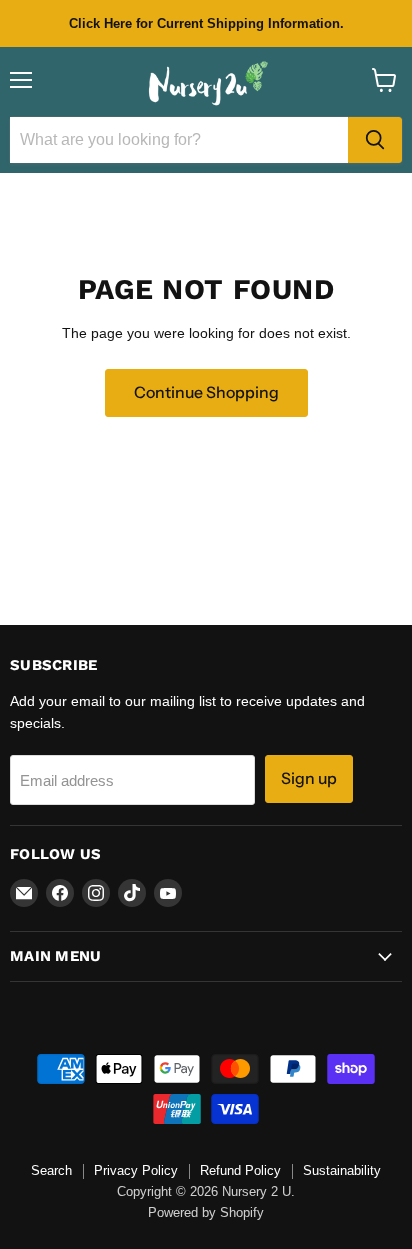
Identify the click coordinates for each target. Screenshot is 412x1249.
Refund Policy (240, 1170)
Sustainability (342, 1170)
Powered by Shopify (206, 1212)
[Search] (375, 140)
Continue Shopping (206, 392)
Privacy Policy (136, 1170)
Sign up (309, 778)
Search (51, 1170)
